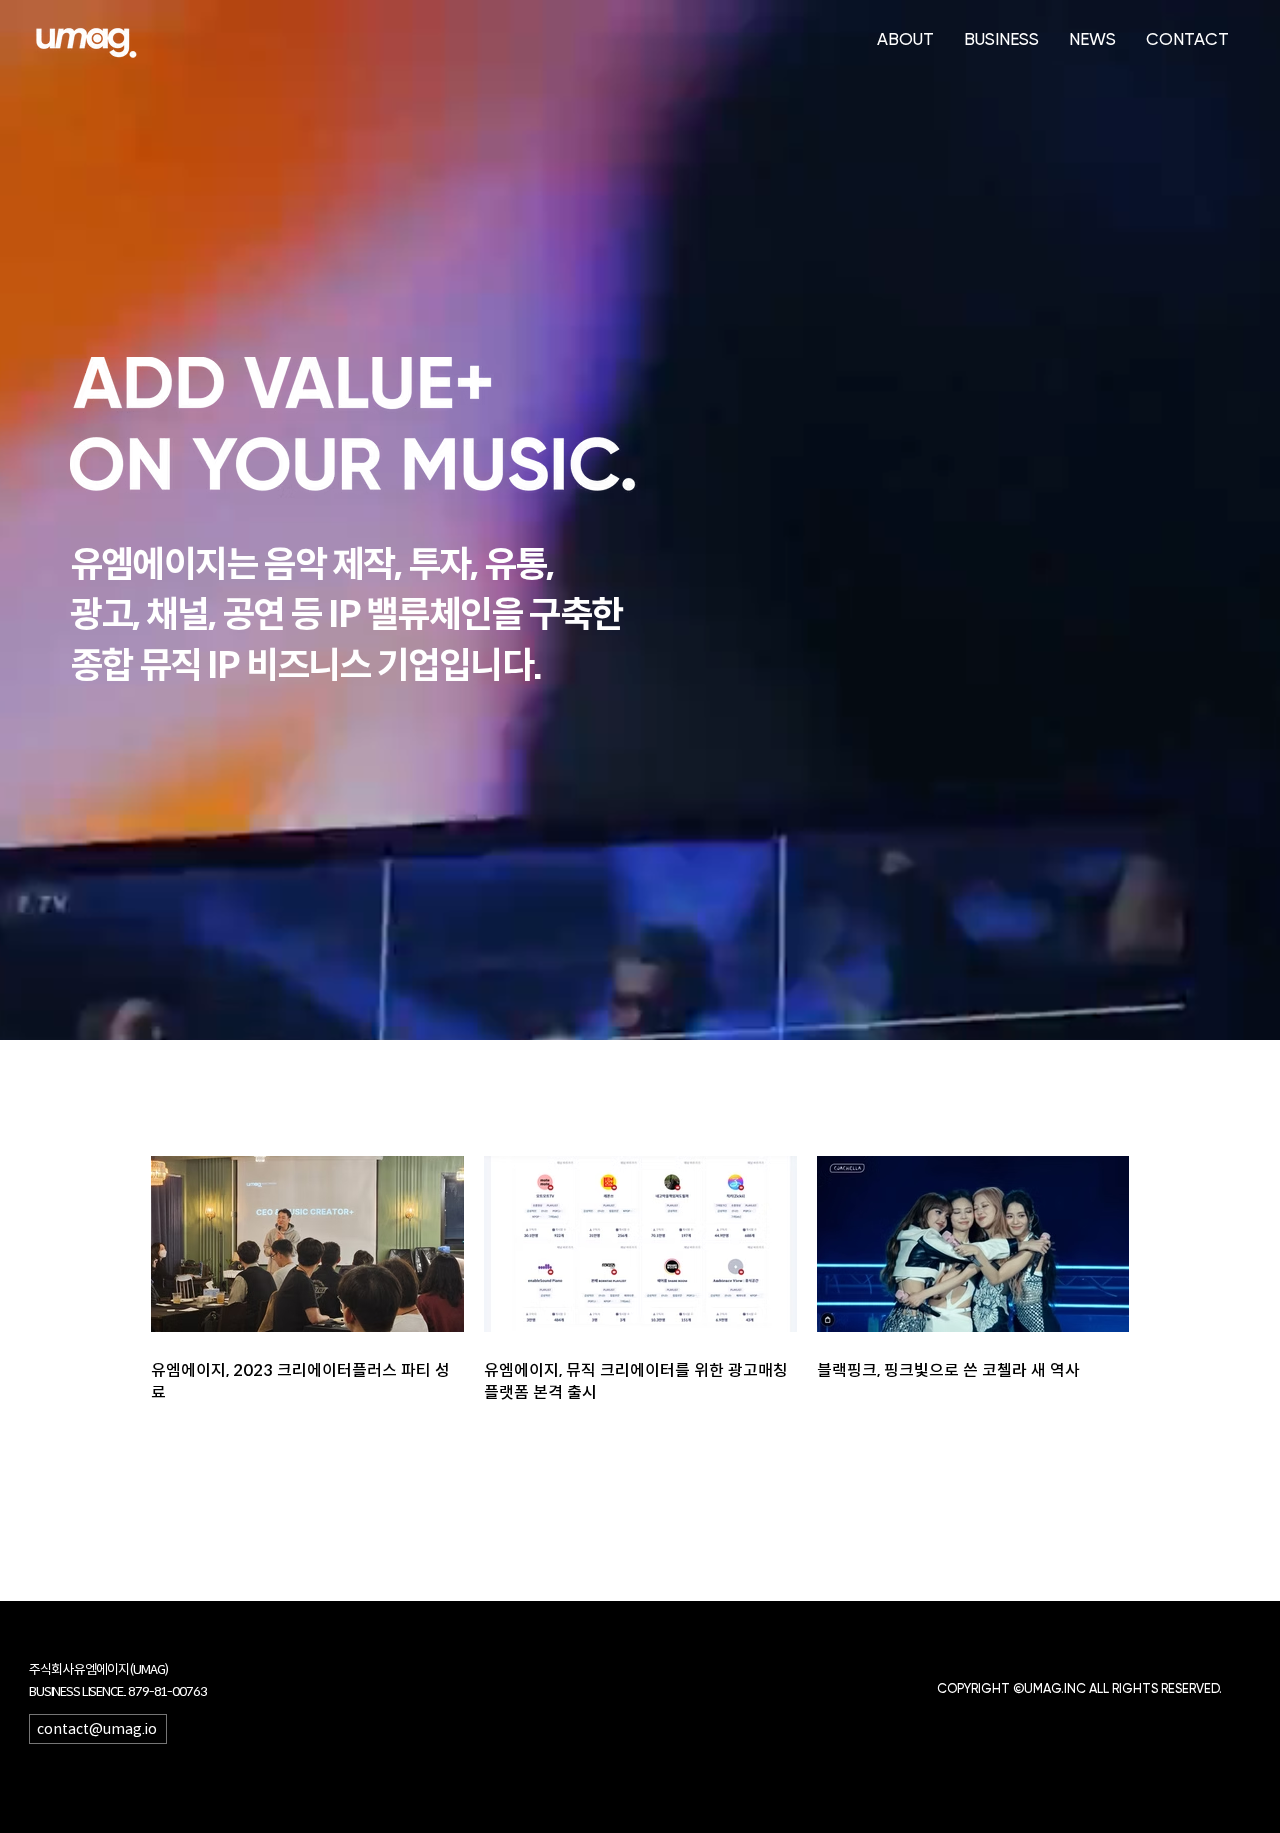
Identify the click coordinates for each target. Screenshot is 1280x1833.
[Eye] (86, 43)
